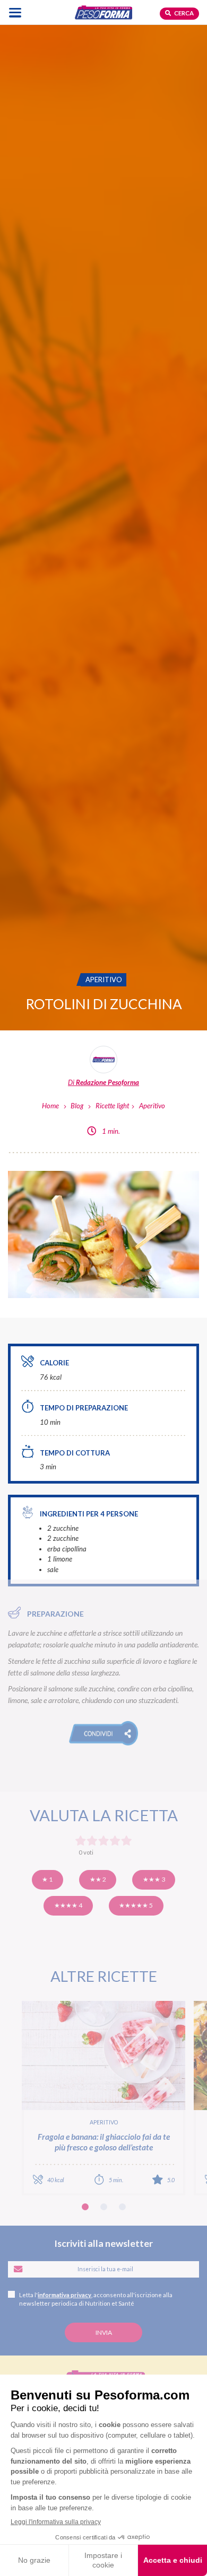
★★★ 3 (154, 1879)
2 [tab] (104, 2207)
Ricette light (112, 1106)
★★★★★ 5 (136, 1905)
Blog (77, 1106)
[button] (104, 1733)
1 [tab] (85, 2207)
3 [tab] (122, 2207)
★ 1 (47, 1879)
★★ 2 (98, 1879)
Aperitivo (152, 1106)
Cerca (183, 13)
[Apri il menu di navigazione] (15, 12)
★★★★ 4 (68, 1905)
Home (50, 1106)
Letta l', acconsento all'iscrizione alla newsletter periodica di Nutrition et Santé (96, 2299)
